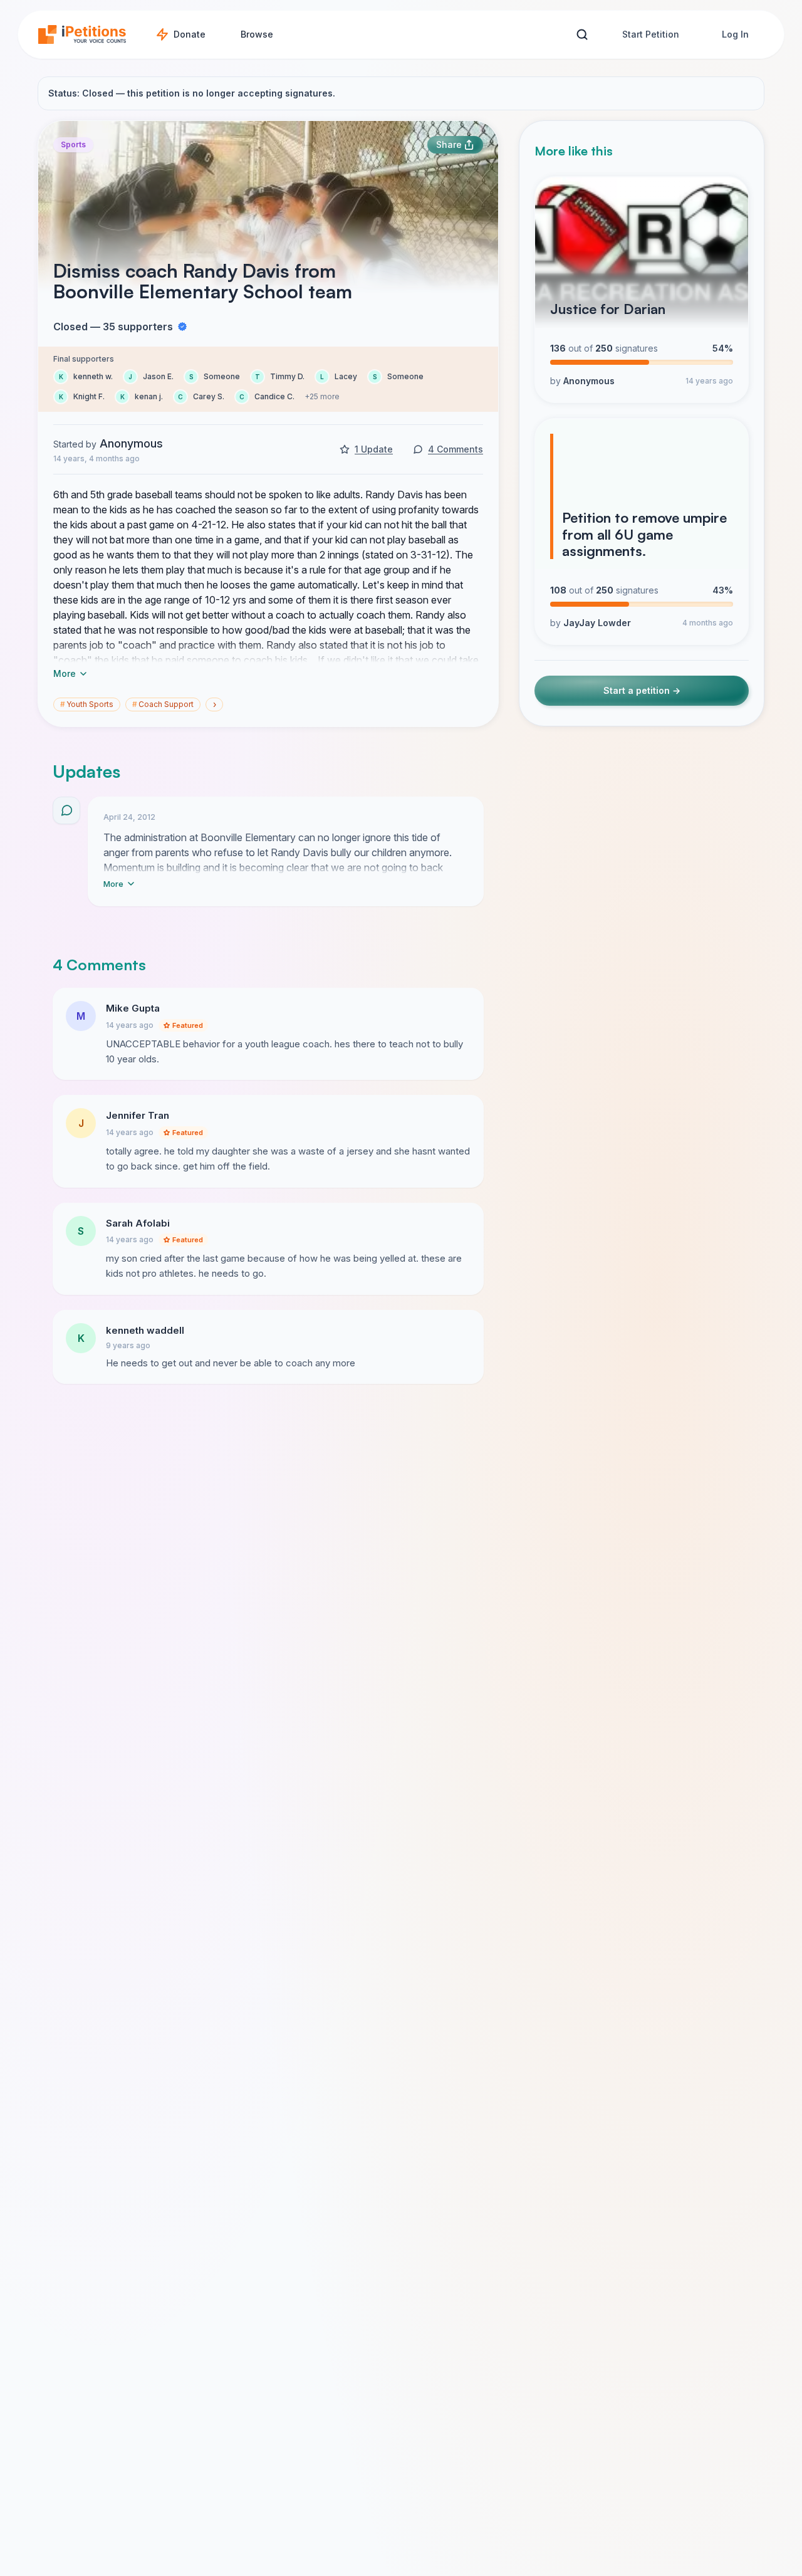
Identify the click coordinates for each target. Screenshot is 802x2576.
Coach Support (163, 704)
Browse (257, 34)
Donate (190, 34)
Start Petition (651, 34)
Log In (735, 34)
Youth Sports (87, 704)
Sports (73, 144)
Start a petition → (642, 691)
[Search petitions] (582, 35)
